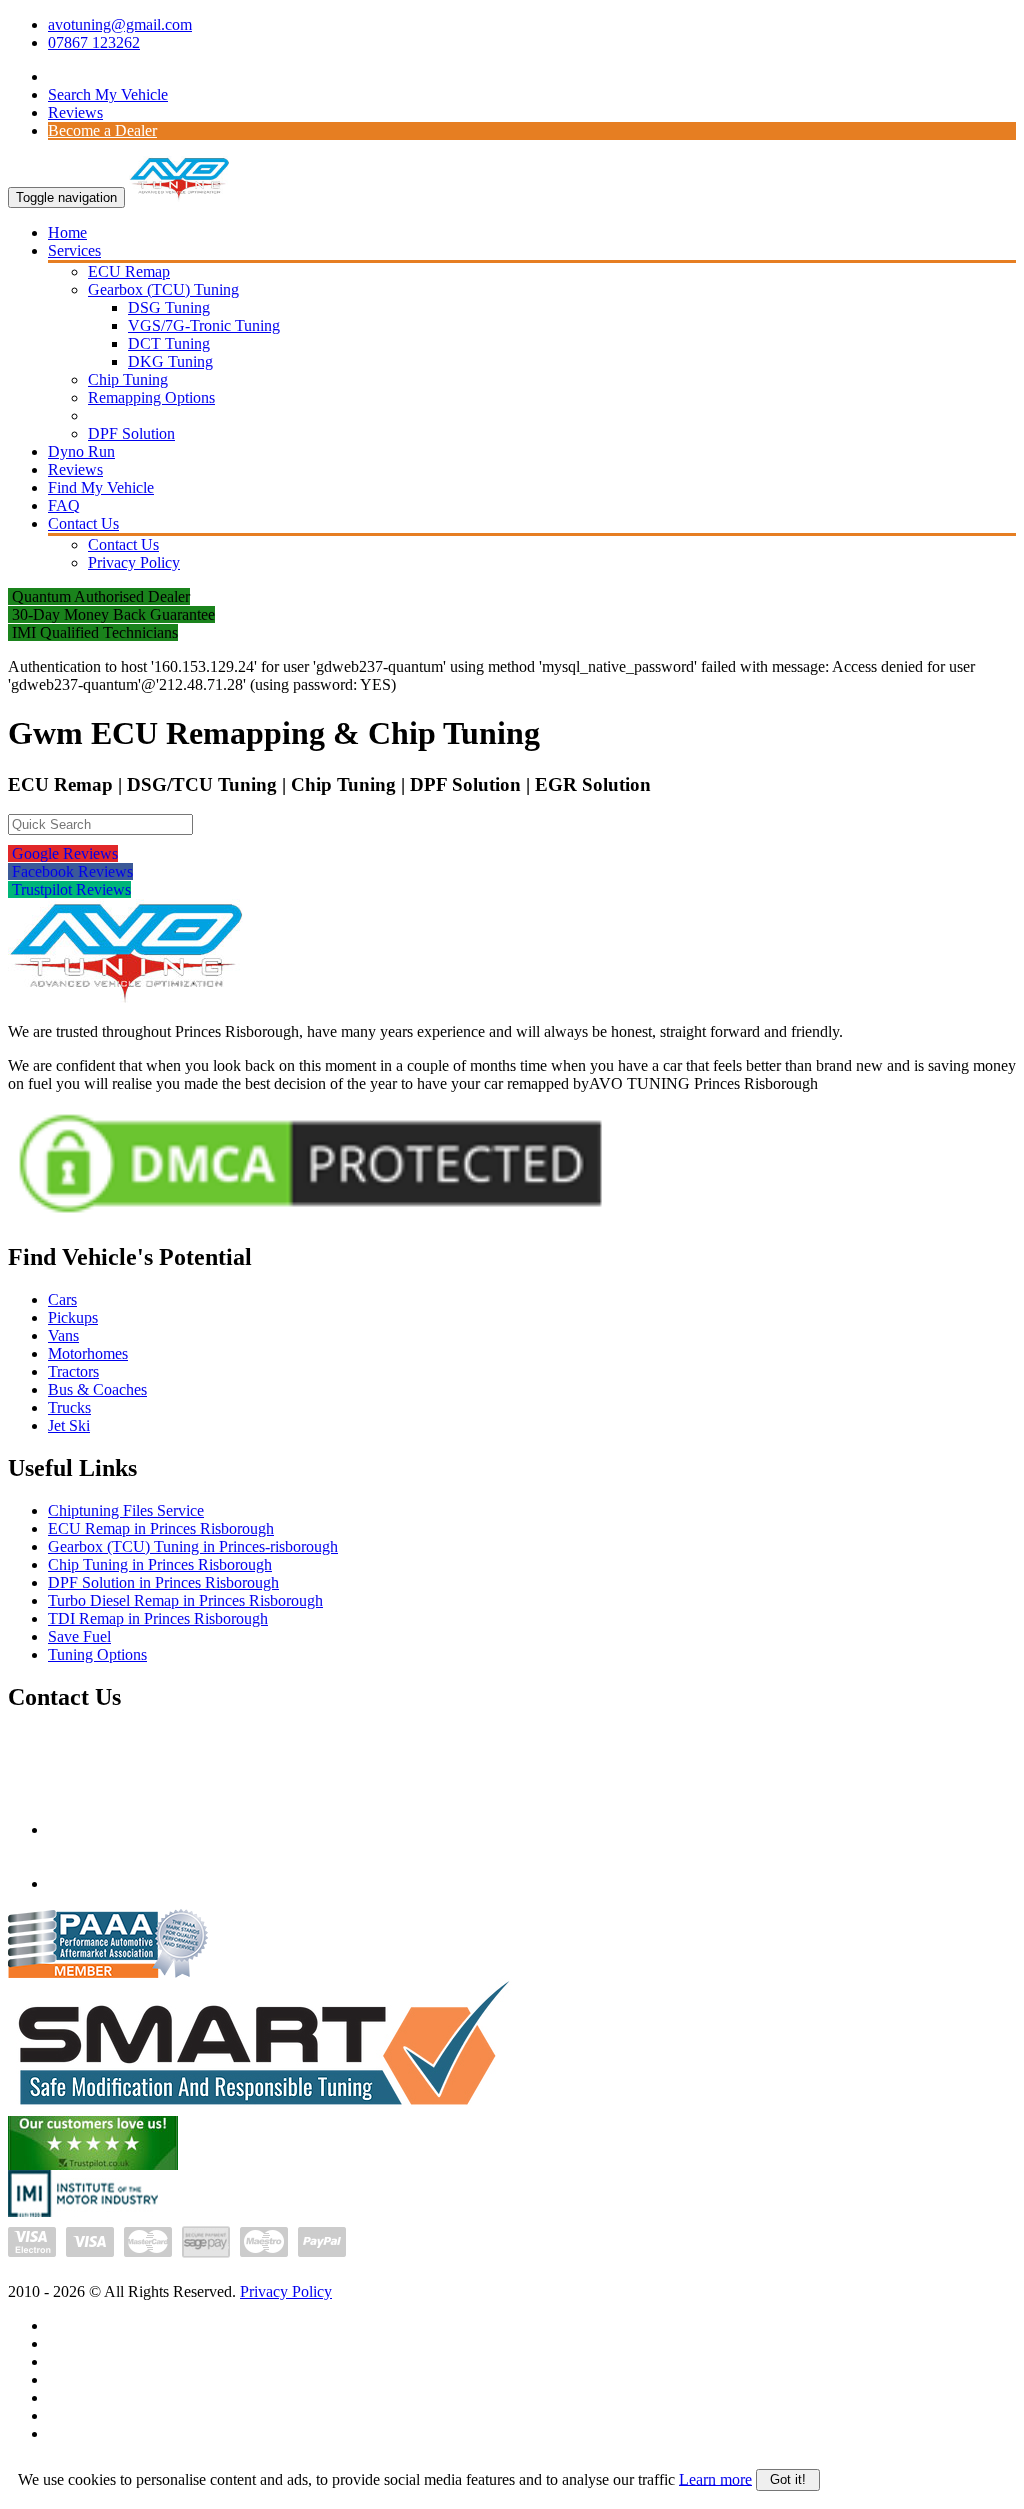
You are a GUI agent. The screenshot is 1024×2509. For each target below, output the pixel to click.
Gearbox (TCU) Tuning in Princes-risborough (193, 1546)
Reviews (75, 112)
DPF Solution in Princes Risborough (163, 1582)
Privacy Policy (134, 562)
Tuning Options (97, 1654)
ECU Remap (129, 271)
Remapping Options (151, 397)
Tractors (73, 1371)
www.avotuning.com (114, 1883)
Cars (62, 1299)
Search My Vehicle (108, 94)
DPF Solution (131, 433)
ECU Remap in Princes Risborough (161, 1528)
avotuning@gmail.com (120, 24)
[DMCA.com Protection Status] (310, 1218)
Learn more (715, 2478)
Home (67, 232)
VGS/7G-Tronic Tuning (204, 325)
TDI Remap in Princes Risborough (158, 1618)
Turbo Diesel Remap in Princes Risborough (185, 1600)
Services (74, 250)
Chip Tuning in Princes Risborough (160, 1564)
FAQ (64, 505)
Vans (63, 1335)
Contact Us (83, 523)
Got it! (788, 2479)
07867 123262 (94, 42)
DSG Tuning (169, 307)
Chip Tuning (128, 379)
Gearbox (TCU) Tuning (163, 289)
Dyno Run (81, 451)
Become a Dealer (102, 130)
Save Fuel (79, 1636)
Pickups (73, 1317)
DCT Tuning (169, 343)
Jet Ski (69, 1425)
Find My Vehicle (101, 487)
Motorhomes (88, 1353)
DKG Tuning (170, 361)
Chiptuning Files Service (126, 1510)
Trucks (69, 1407)
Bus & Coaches (97, 1389)
